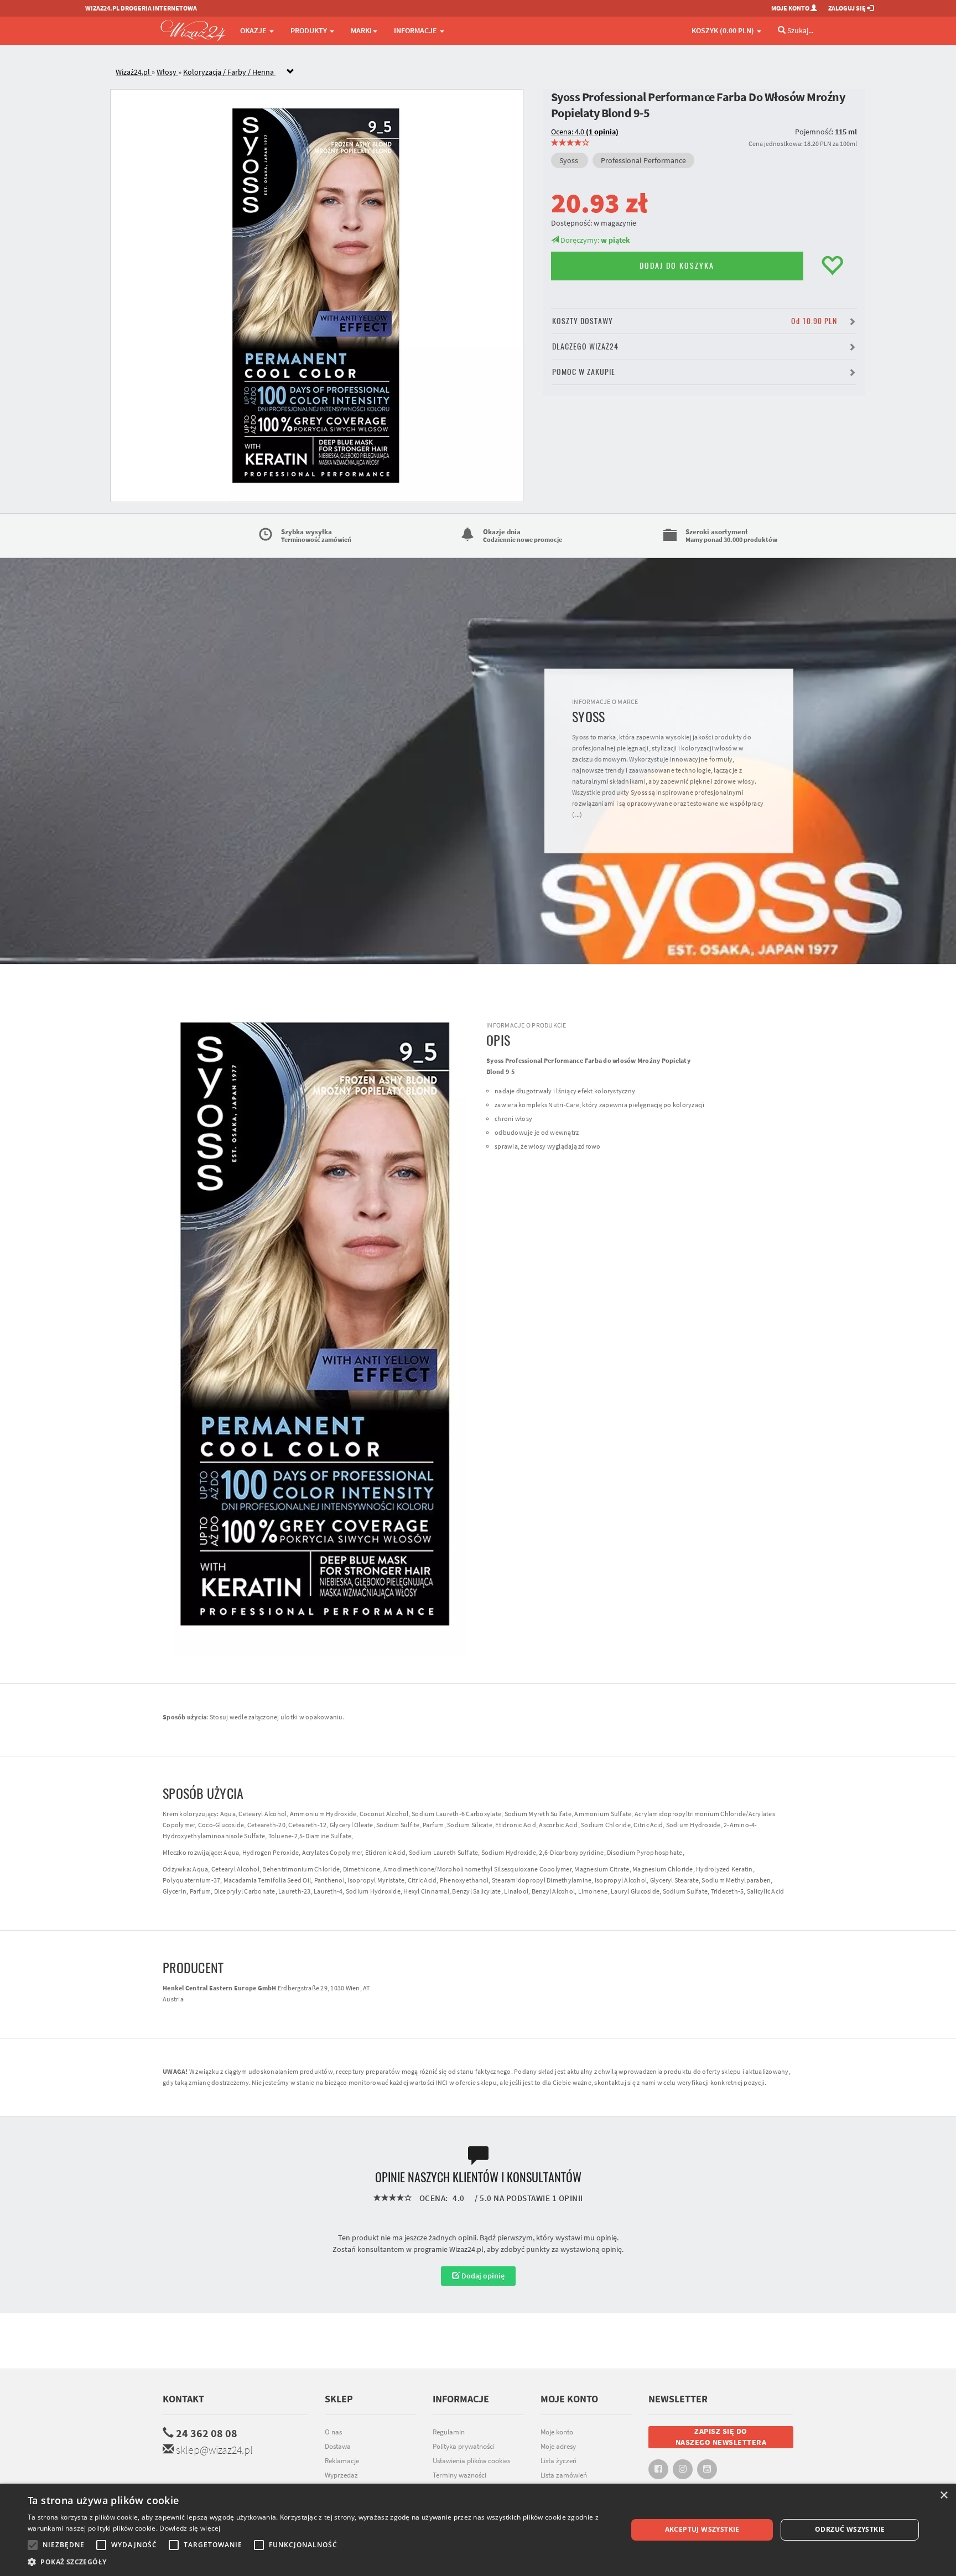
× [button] (944, 2496)
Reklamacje (342, 2461)
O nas (333, 2432)
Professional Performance (643, 160)
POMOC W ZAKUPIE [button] (584, 372)
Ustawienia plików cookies (471, 2461)
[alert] (478, 2530)
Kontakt (183, 2399)
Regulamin (449, 2432)
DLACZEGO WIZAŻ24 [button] (585, 346)
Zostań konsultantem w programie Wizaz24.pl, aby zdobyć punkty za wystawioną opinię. (478, 2249)
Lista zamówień (564, 2475)
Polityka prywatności (464, 2446)
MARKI (361, 30)
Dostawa (338, 2446)
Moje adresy (558, 2446)
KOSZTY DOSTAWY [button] (695, 321)
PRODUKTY (310, 30)
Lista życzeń (558, 2461)
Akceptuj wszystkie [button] (702, 2529)
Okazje (254, 30)
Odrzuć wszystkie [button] (850, 2529)
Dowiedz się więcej (190, 2528)
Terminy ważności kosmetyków (459, 2481)
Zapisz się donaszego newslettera (721, 2437)
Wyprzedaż (341, 2475)
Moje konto (557, 2432)
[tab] (486, 72)
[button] (319, 2562)
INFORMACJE (416, 30)
